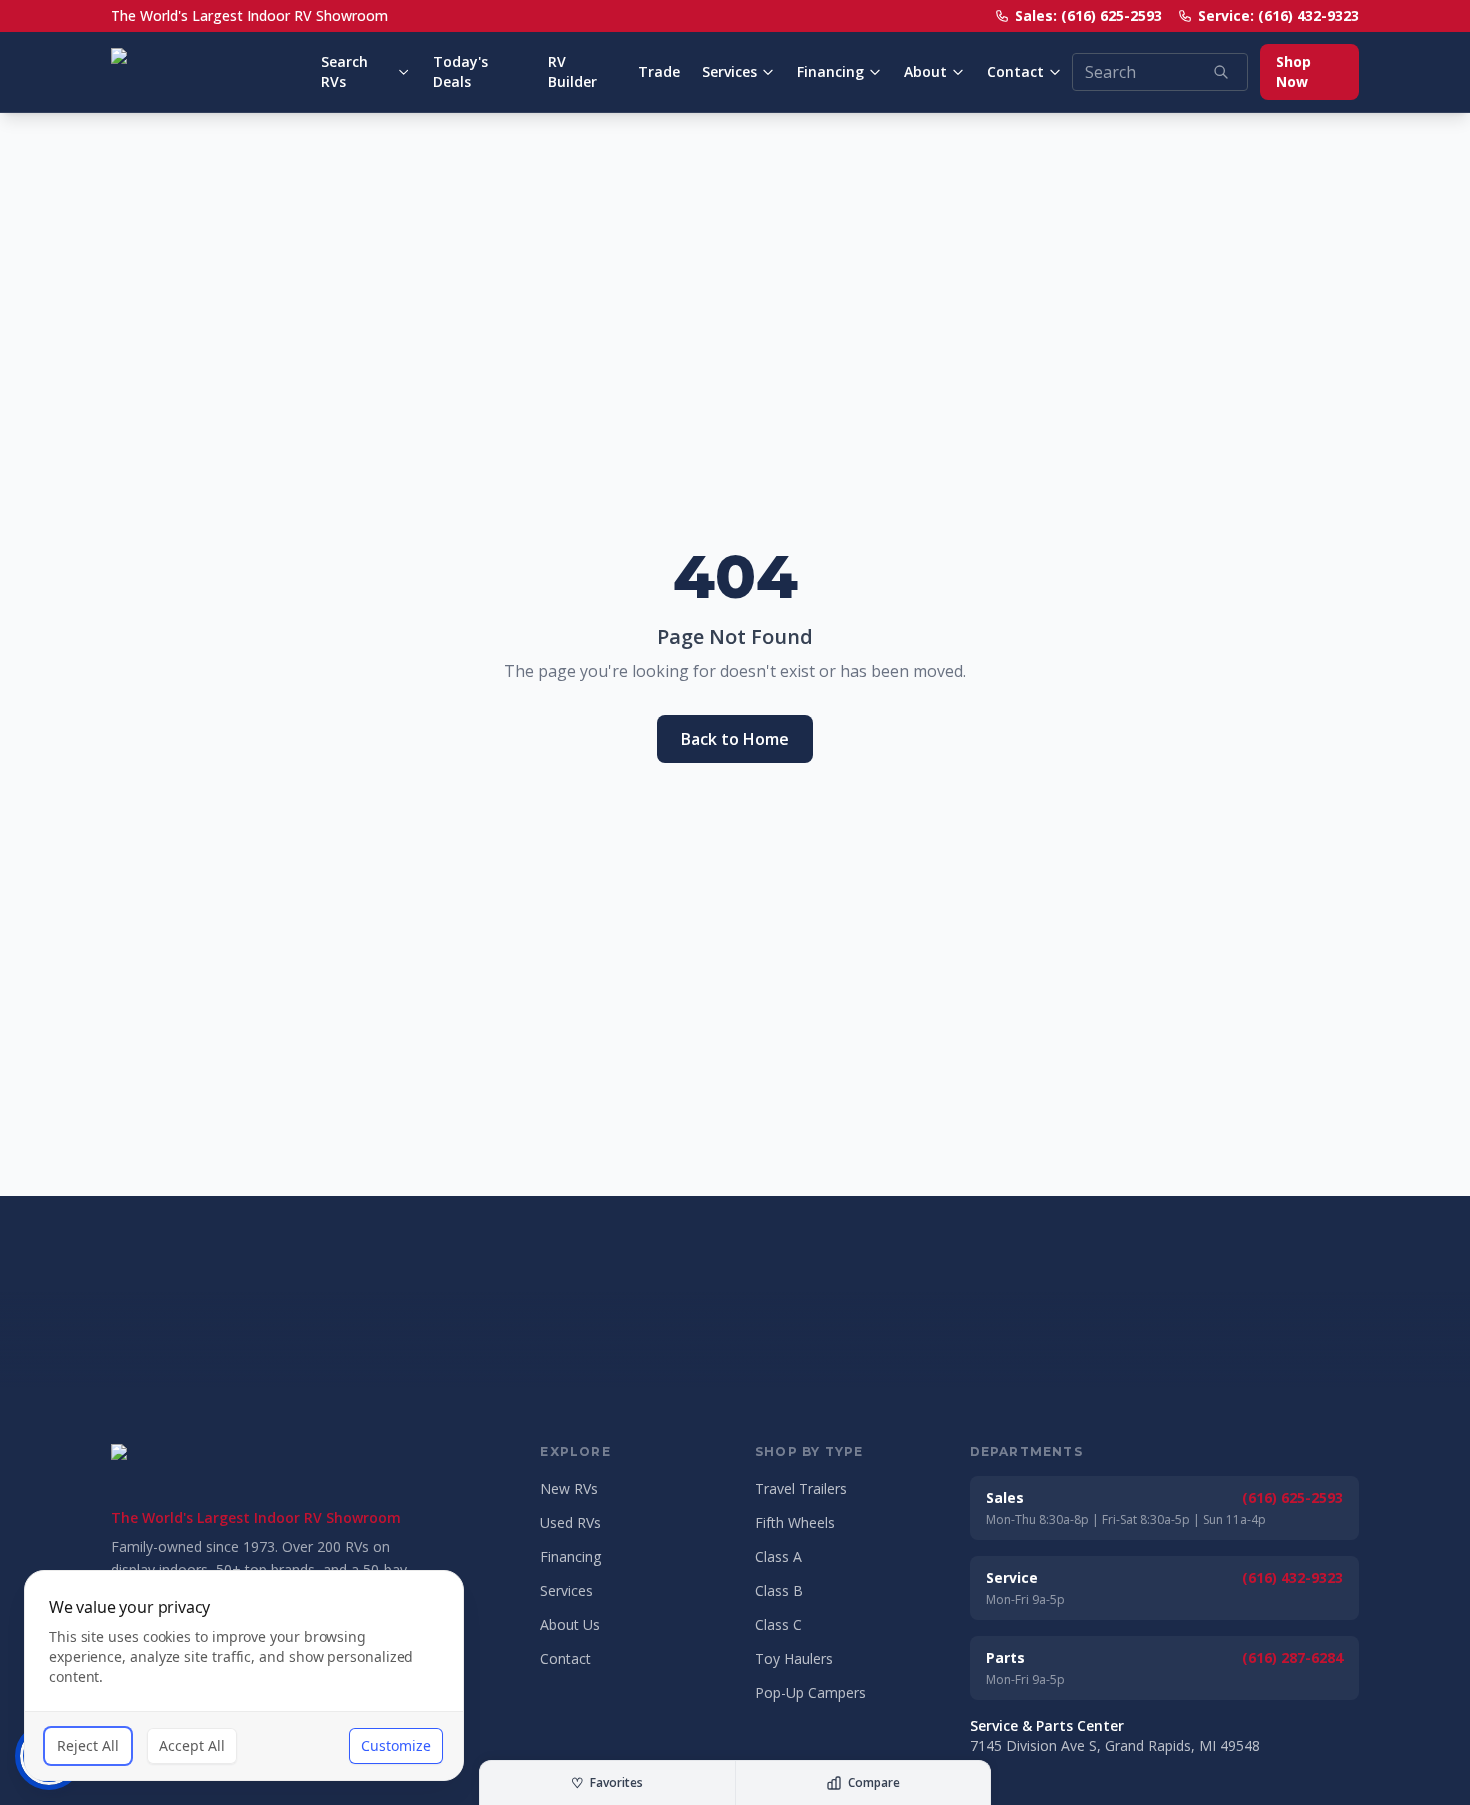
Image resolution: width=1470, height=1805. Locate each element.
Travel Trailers (801, 1488)
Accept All (192, 1745)
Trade (659, 71)
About (925, 71)
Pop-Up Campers (810, 1692)
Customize (396, 1745)
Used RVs (570, 1522)
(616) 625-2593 (1292, 1497)
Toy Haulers (794, 1658)
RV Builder (572, 71)
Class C (778, 1624)
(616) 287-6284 (1292, 1657)
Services (729, 71)
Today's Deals (460, 71)
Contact (1015, 71)
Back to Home (735, 739)
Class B (779, 1590)
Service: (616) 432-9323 (1278, 15)
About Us (570, 1624)
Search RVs (344, 71)
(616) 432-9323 (1292, 1577)
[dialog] (244, 1675)
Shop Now (1293, 71)
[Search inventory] (1221, 72)
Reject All (88, 1745)
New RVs (569, 1488)
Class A (778, 1556)
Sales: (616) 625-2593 (1088, 15)
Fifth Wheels (795, 1522)
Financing (830, 71)
